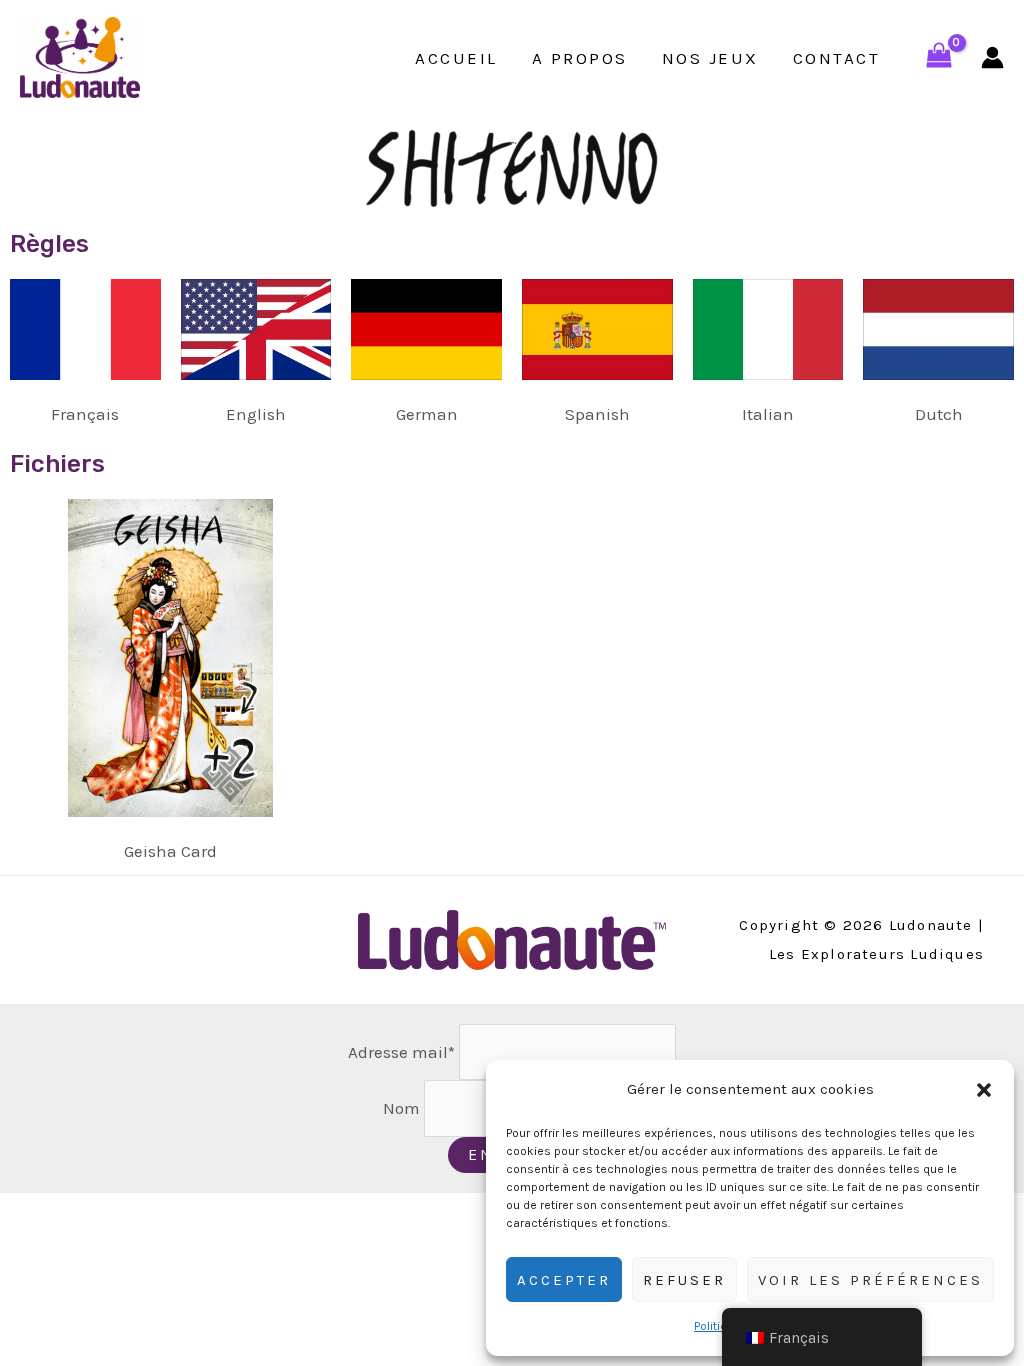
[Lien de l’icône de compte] (992, 57)
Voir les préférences (870, 1280)
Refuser (684, 1280)
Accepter (564, 1280)
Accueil (456, 58)
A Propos (580, 58)
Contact (837, 58)
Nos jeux (710, 58)
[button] (984, 1090)
